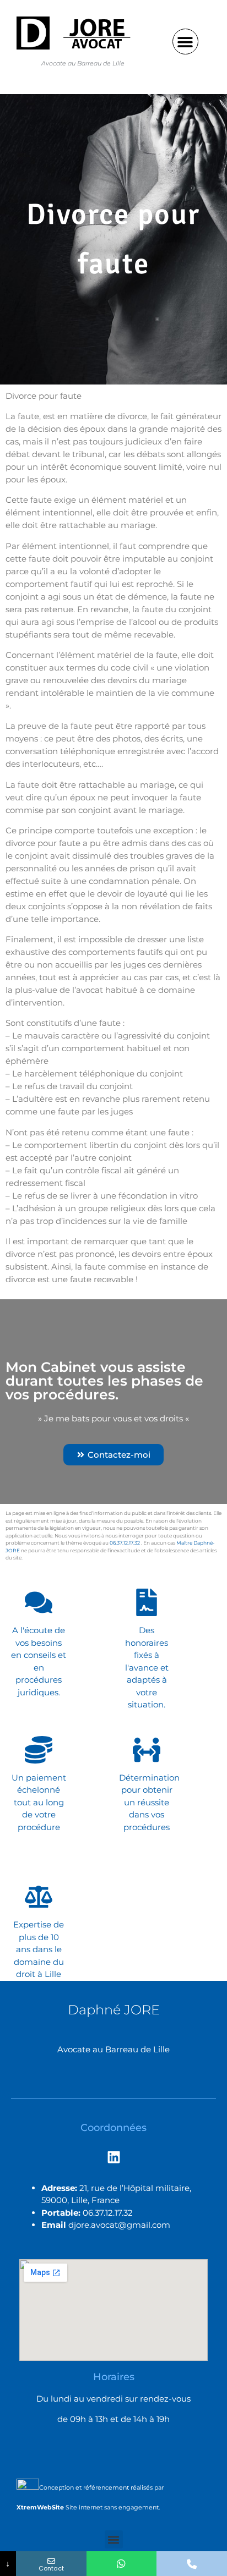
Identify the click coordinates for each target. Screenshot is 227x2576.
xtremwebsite (41, 1558)
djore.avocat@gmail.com (119, 2225)
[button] (185, 42)
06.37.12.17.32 (125, 1543)
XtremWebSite (40, 2507)
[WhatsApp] (122, 2564)
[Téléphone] (192, 2564)
